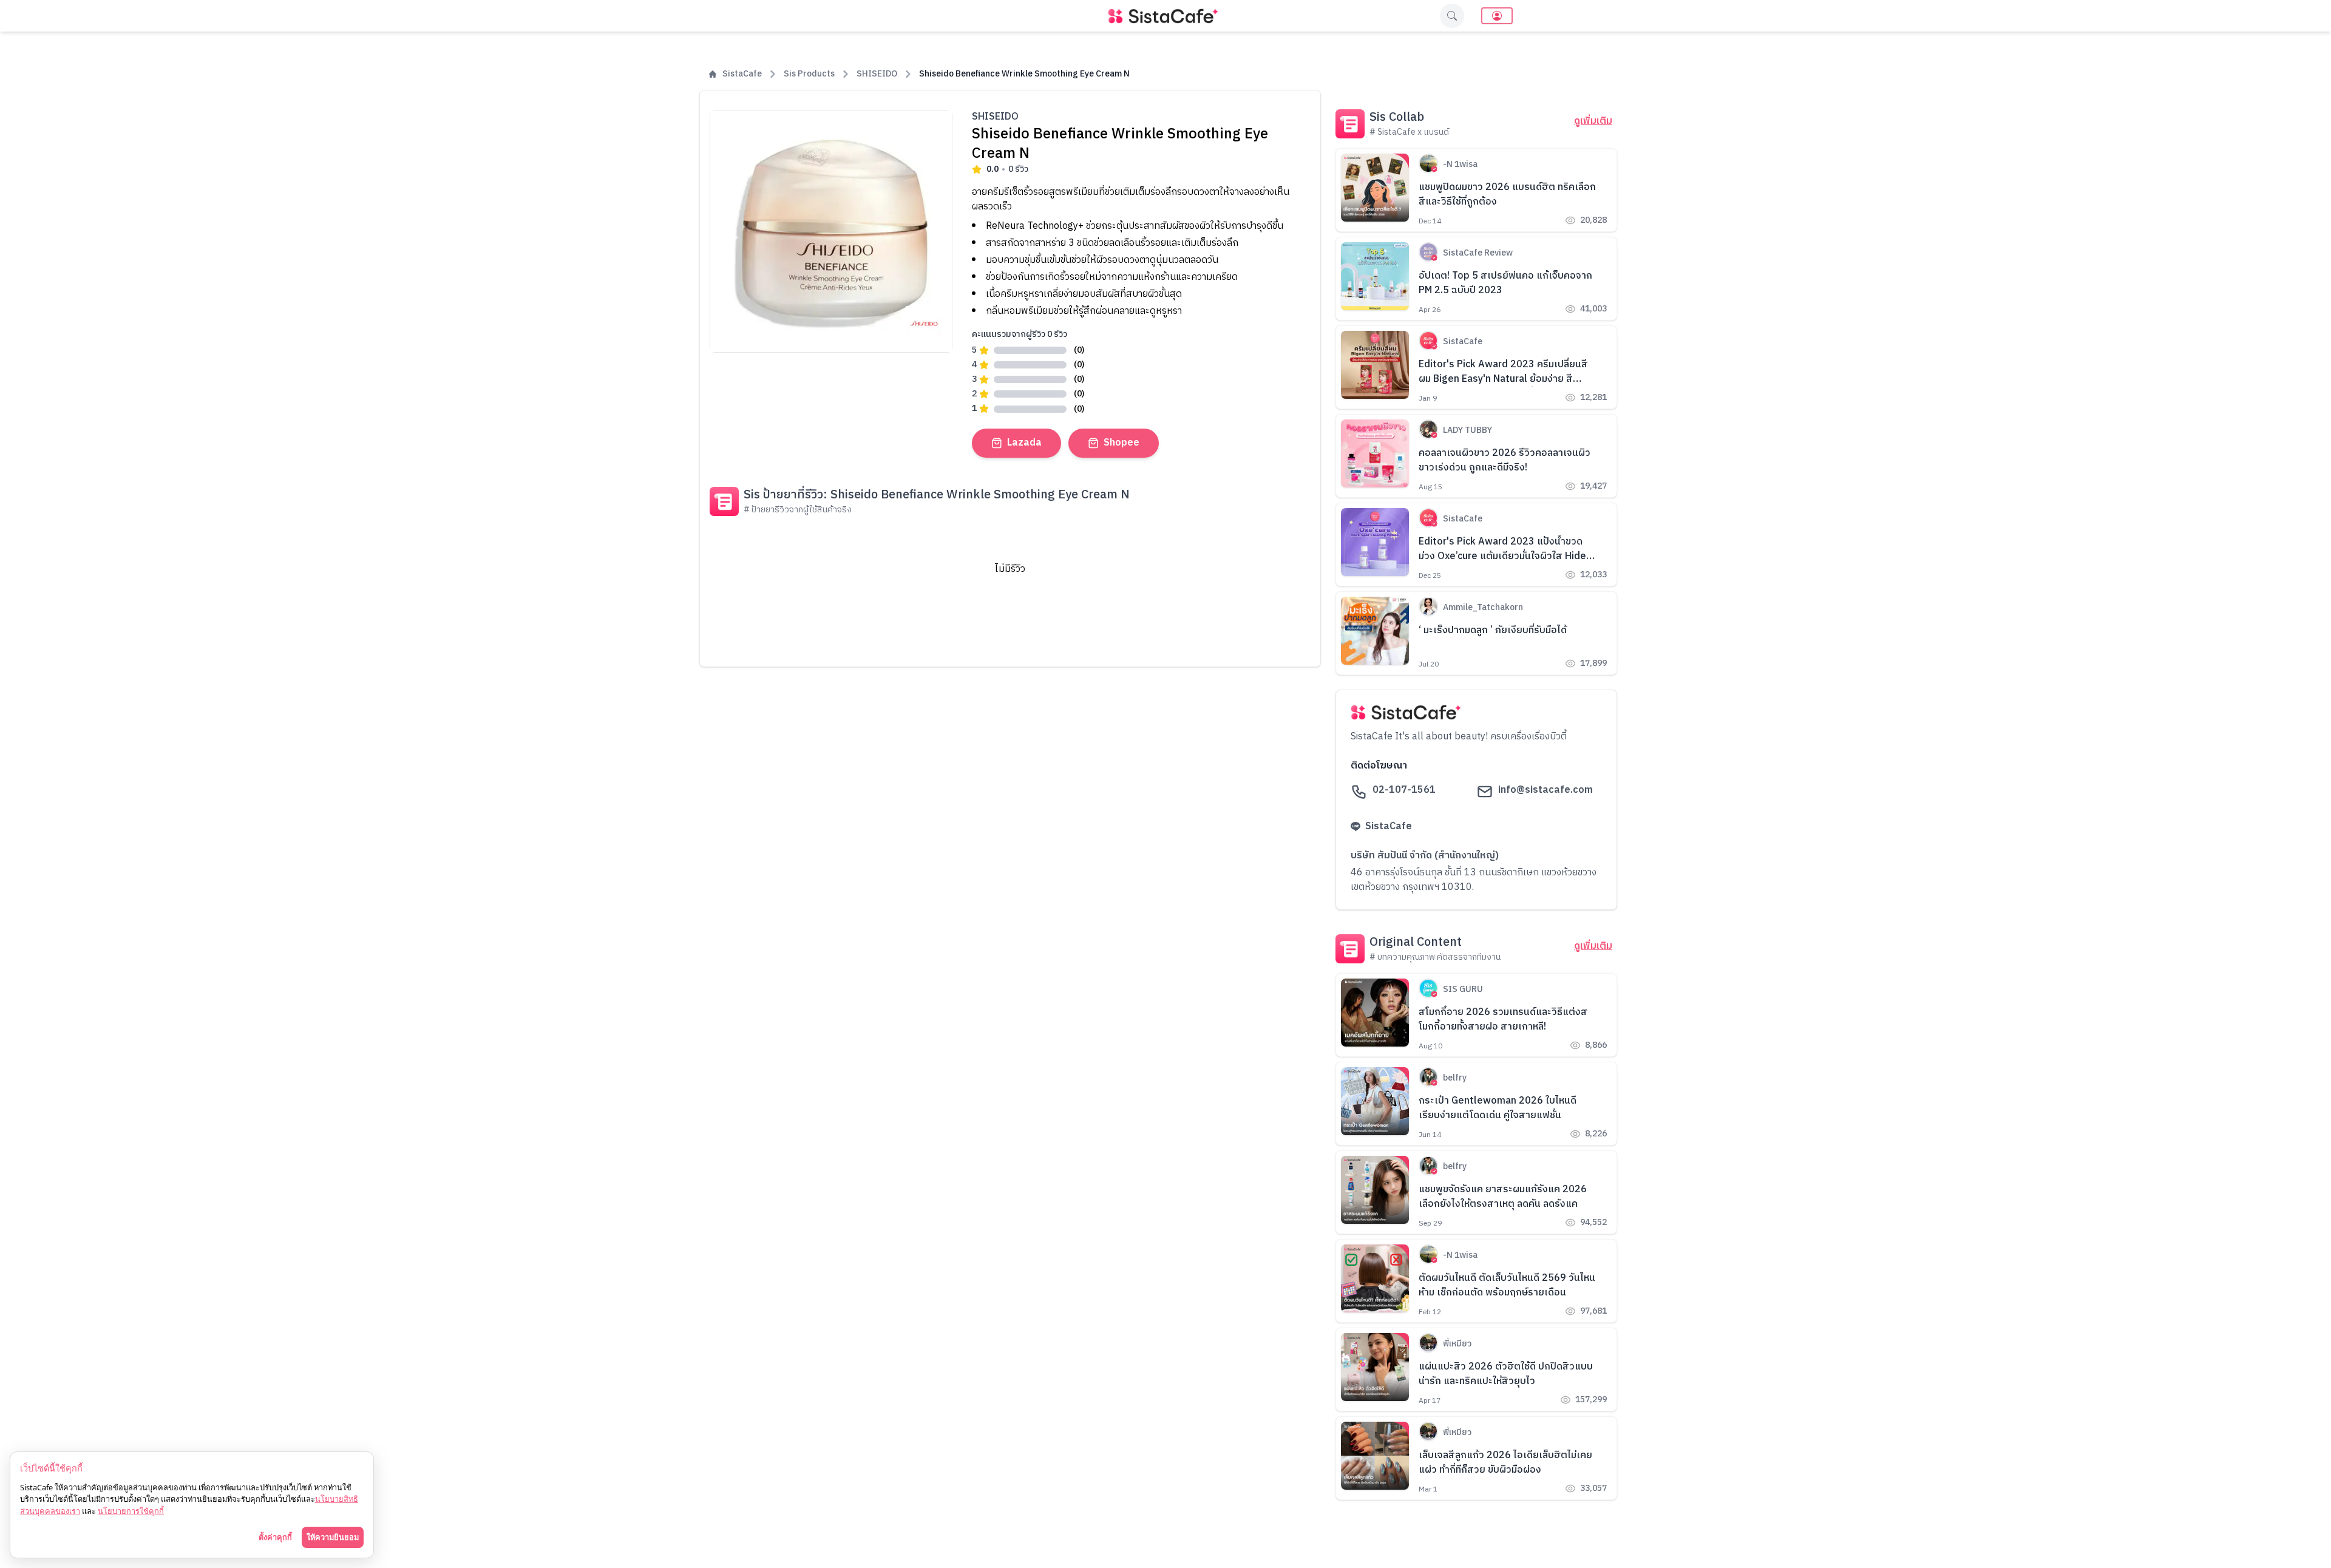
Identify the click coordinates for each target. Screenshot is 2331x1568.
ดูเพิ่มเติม (1593, 121)
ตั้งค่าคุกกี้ (275, 1537)
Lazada (1024, 443)
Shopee (1121, 443)
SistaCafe (742, 74)
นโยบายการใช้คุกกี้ (131, 1511)
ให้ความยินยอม (333, 1537)
